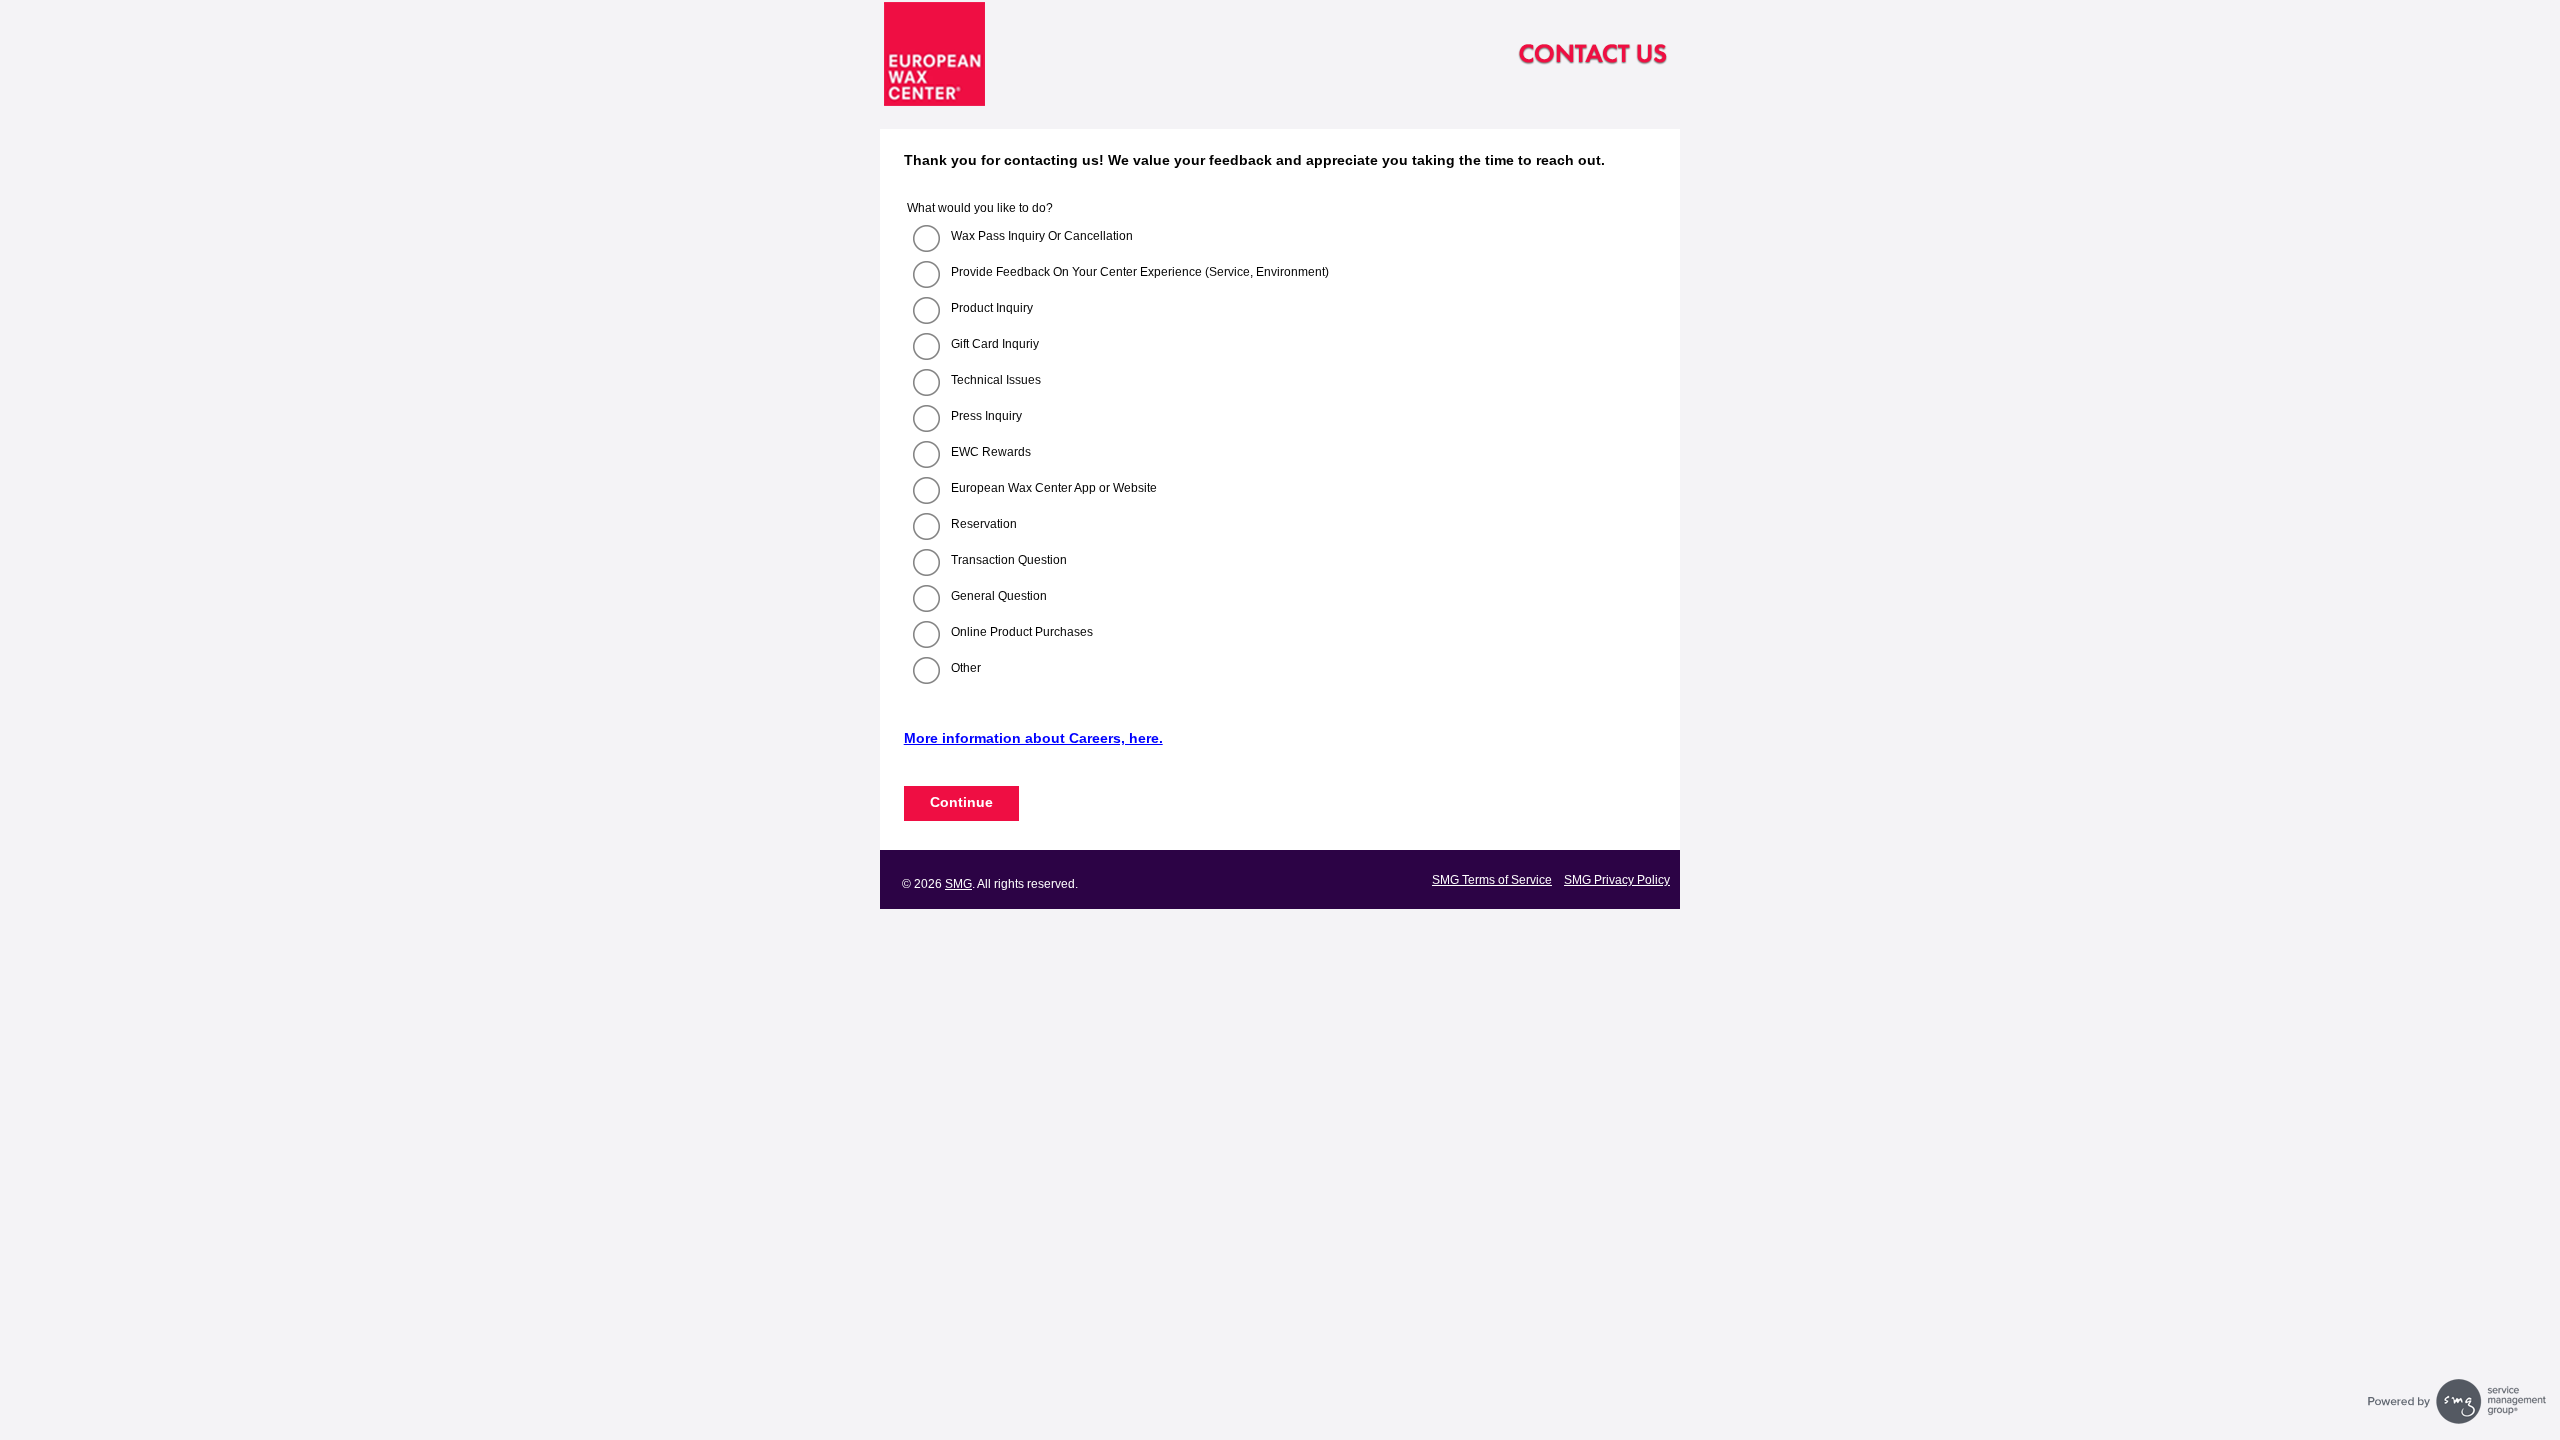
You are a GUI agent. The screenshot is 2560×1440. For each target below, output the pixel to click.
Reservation (984, 524)
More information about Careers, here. (1033, 738)
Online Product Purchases (1022, 632)
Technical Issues (996, 380)
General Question (999, 596)
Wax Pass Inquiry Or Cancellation (1042, 236)
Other (966, 668)
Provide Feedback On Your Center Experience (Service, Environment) (1140, 272)
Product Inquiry (992, 308)
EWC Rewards (991, 452)
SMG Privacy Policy (1617, 880)
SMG (958, 884)
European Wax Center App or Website (1054, 488)
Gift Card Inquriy (995, 344)
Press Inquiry (986, 416)
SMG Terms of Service (1492, 880)
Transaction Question (1009, 560)
